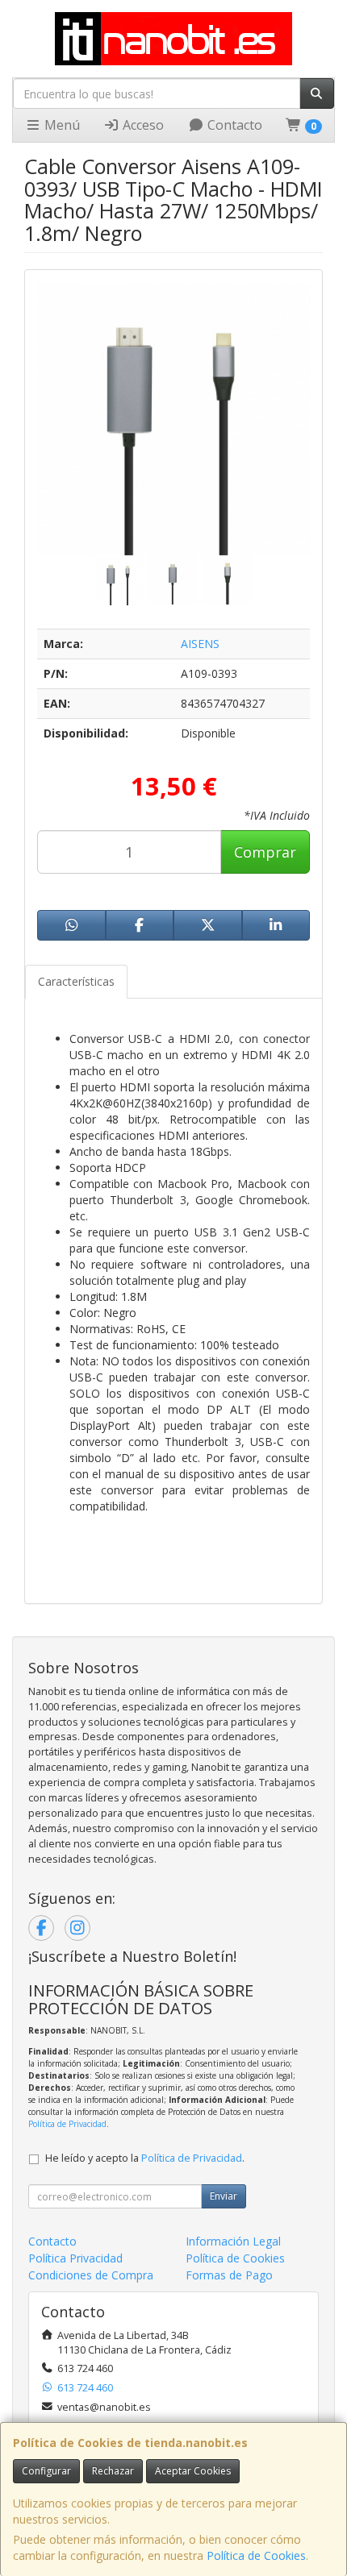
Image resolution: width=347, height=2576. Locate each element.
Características (76, 981)
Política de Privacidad (67, 2124)
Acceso (142, 125)
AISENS (200, 644)
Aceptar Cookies (193, 2471)
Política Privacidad (75, 2258)
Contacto (233, 125)
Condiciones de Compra (91, 2275)
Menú (61, 125)
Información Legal (233, 2241)
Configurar (46, 2471)
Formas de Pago (229, 2275)
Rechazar (113, 2471)
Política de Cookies (256, 2555)
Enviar (224, 2196)
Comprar (265, 852)
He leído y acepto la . (145, 2158)
